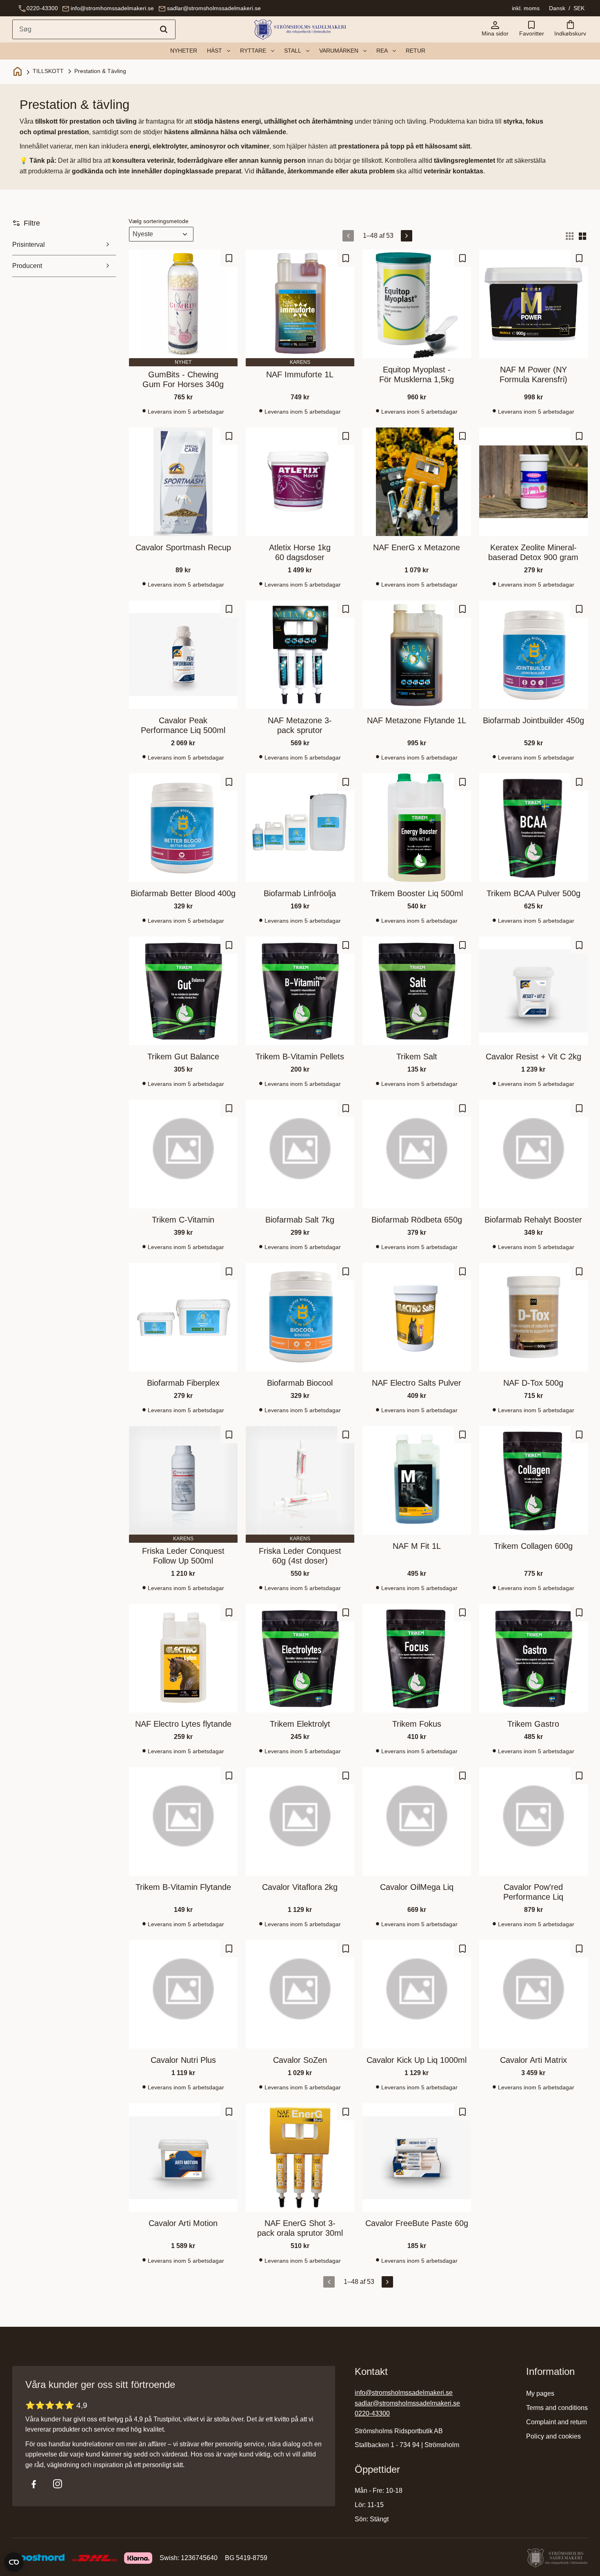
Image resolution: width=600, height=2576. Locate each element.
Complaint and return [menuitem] (557, 2422)
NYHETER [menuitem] (184, 51)
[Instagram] (58, 2484)
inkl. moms (526, 8)
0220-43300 (42, 8)
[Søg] (164, 29)
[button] (531, 29)
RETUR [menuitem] (416, 51)
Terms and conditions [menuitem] (557, 2408)
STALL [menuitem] (293, 51)
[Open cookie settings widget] (14, 2562)
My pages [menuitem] (540, 2393)
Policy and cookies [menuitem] (553, 2436)
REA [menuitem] (382, 51)
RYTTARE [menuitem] (253, 51)
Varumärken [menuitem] (339, 51)
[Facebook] (34, 2484)
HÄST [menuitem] (214, 51)
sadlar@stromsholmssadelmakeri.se (214, 8)
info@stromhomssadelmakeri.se (112, 8)
